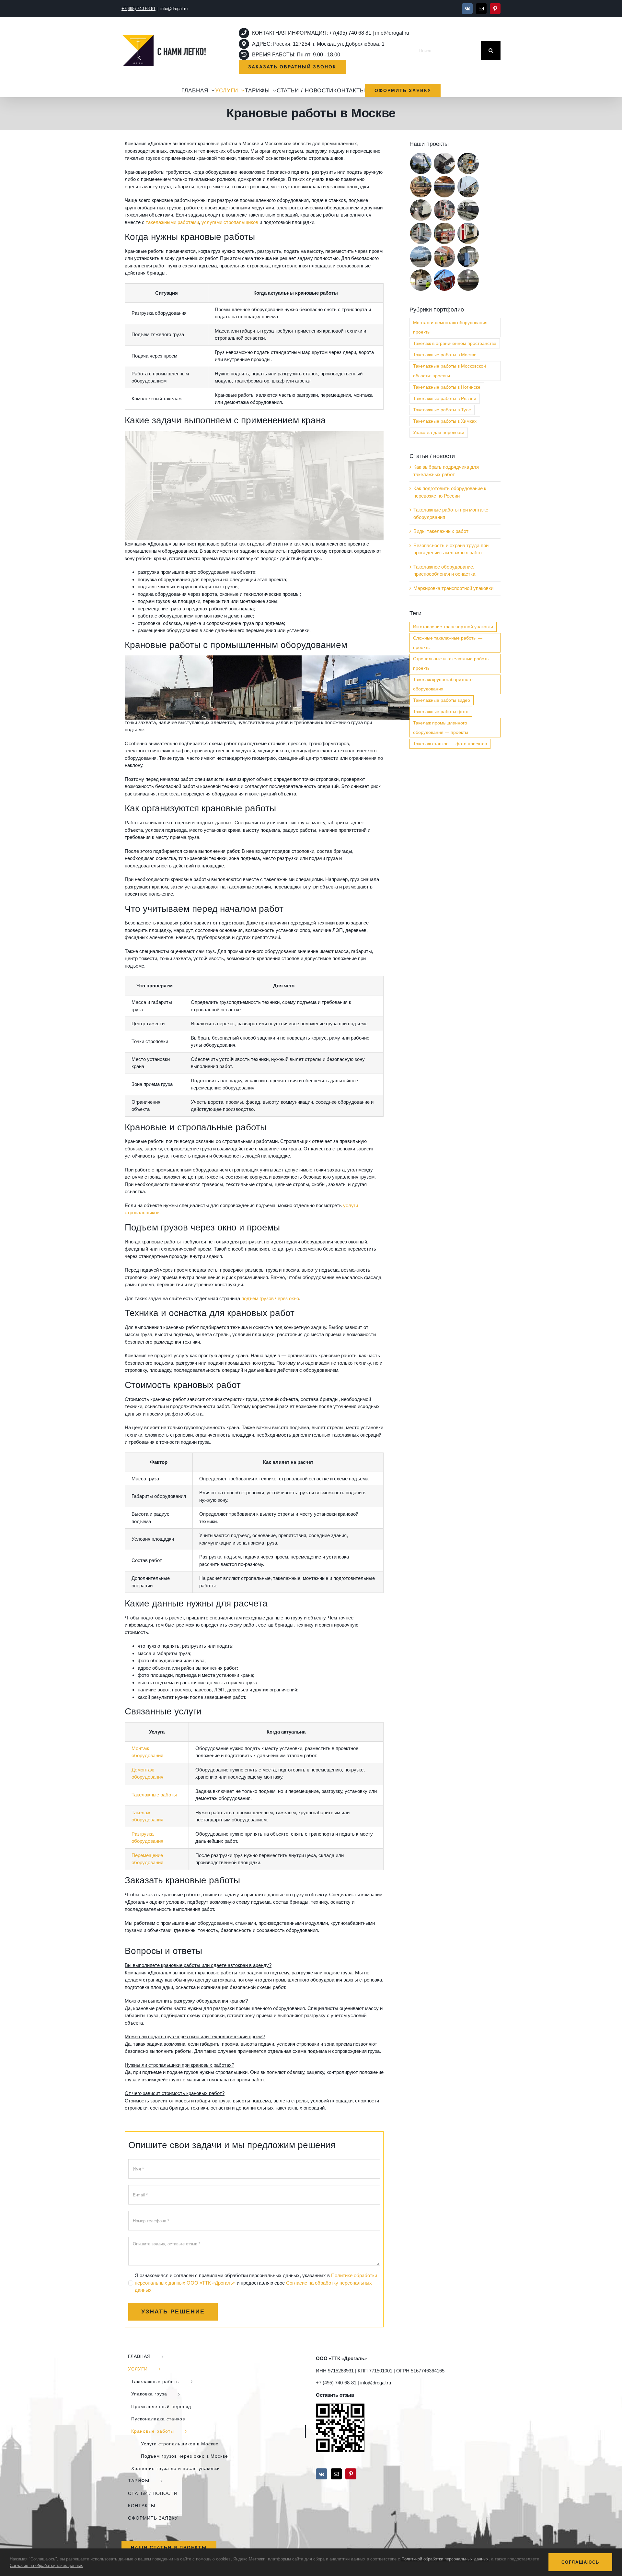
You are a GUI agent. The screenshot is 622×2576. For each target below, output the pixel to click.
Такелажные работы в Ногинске (447, 387)
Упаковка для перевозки (439, 433)
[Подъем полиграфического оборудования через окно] (421, 187)
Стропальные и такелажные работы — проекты (454, 664)
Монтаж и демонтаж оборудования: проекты (451, 327)
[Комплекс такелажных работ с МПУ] (444, 257)
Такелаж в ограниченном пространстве (455, 343)
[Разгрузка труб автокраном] (468, 280)
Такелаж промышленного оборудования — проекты (441, 728)
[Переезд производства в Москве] (444, 163)
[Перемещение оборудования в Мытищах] (468, 187)
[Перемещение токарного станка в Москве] (421, 210)
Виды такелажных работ (441, 531)
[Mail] (336, 2474)
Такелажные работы (154, 1795)
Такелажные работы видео (442, 700)
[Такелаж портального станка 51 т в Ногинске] (421, 233)
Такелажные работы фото (441, 712)
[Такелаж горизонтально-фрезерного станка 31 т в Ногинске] (468, 257)
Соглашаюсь (580, 2562)
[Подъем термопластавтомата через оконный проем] (444, 280)
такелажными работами (172, 222)
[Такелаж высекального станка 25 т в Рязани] (421, 280)
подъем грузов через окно (270, 1298)
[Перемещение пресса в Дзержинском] (468, 163)
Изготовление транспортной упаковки (453, 627)
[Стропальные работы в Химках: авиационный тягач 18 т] (421, 257)
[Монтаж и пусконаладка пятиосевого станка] (444, 210)
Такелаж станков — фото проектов (450, 744)
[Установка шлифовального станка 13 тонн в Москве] (468, 210)
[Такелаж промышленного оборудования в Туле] (468, 233)
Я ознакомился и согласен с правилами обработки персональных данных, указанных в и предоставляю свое (256, 2283)
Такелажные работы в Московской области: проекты (449, 371)
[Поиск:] (448, 50)
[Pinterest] (351, 2474)
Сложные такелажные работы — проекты (448, 643)
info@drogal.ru (174, 9)
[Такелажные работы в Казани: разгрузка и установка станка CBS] (421, 163)
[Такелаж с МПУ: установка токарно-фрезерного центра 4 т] (444, 233)
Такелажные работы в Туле (442, 410)
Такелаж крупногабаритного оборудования (443, 684)
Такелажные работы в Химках (445, 421)
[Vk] (322, 2474)
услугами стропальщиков (230, 222)
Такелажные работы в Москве (445, 355)
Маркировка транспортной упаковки (453, 588)
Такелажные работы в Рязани (445, 399)
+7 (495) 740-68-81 (336, 2383)
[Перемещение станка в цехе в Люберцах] (444, 187)
